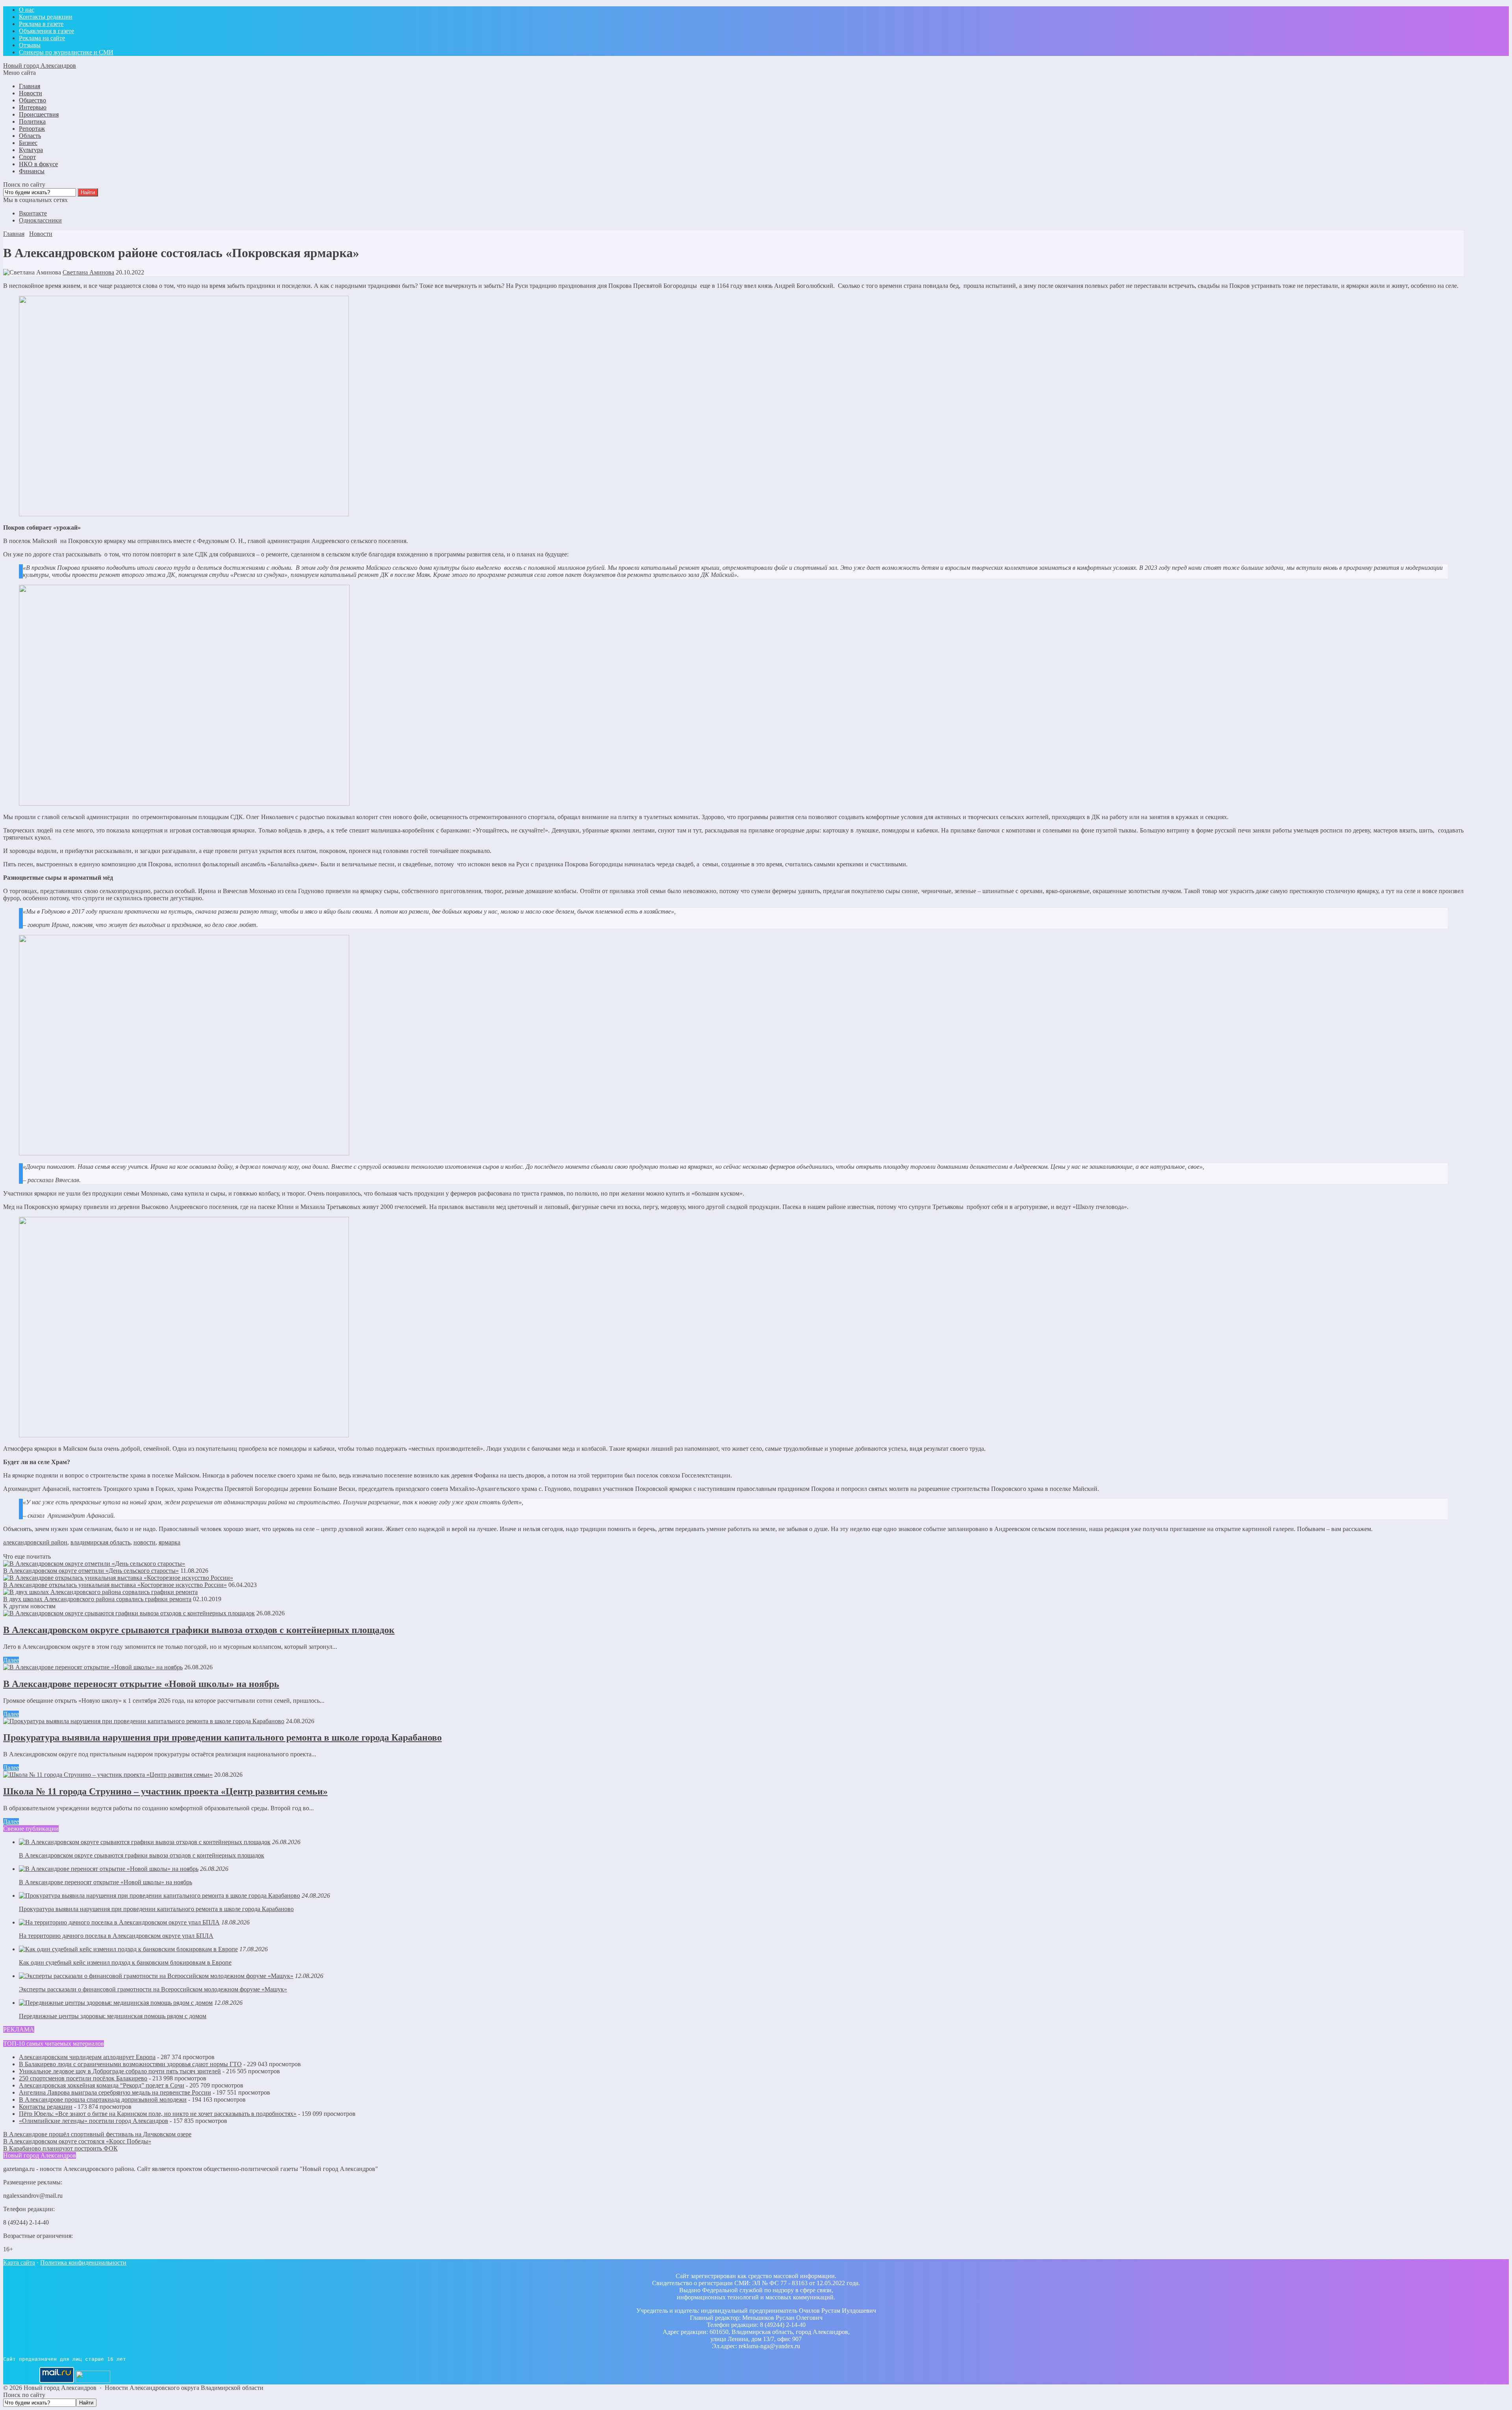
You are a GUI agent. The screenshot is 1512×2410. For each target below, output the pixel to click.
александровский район (35, 1542)
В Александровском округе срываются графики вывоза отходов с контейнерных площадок (199, 1630)
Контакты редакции (46, 2107)
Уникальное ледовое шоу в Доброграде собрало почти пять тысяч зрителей (120, 2071)
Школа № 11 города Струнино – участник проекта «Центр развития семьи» (165, 1791)
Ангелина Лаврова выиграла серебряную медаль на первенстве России (115, 2092)
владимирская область (100, 1542)
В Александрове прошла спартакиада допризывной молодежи (103, 2099)
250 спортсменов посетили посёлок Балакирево (83, 2078)
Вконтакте (33, 213)
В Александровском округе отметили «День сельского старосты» (91, 1571)
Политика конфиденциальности (83, 2263)
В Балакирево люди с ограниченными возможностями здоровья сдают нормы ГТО (130, 2064)
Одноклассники (40, 220)
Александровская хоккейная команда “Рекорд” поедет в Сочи (102, 2085)
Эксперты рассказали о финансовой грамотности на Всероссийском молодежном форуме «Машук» (153, 1989)
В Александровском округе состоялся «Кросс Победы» (77, 2141)
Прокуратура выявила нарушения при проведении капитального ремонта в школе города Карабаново (222, 1737)
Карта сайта (19, 2263)
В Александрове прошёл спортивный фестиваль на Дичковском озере (97, 2134)
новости (145, 1542)
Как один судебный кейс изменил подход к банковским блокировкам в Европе (125, 1962)
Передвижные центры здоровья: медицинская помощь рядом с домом (113, 2016)
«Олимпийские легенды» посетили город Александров (94, 2121)
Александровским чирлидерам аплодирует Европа (87, 2057)
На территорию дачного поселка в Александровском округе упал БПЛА (116, 1936)
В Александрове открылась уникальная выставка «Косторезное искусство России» (115, 1585)
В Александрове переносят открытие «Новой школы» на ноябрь (141, 1684)
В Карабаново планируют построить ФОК (60, 2148)
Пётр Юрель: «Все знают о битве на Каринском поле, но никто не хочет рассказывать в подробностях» (158, 2114)
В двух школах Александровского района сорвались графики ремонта (97, 1599)
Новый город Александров (40, 66)
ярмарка (170, 1542)
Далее (11, 1660)
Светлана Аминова (88, 272)
